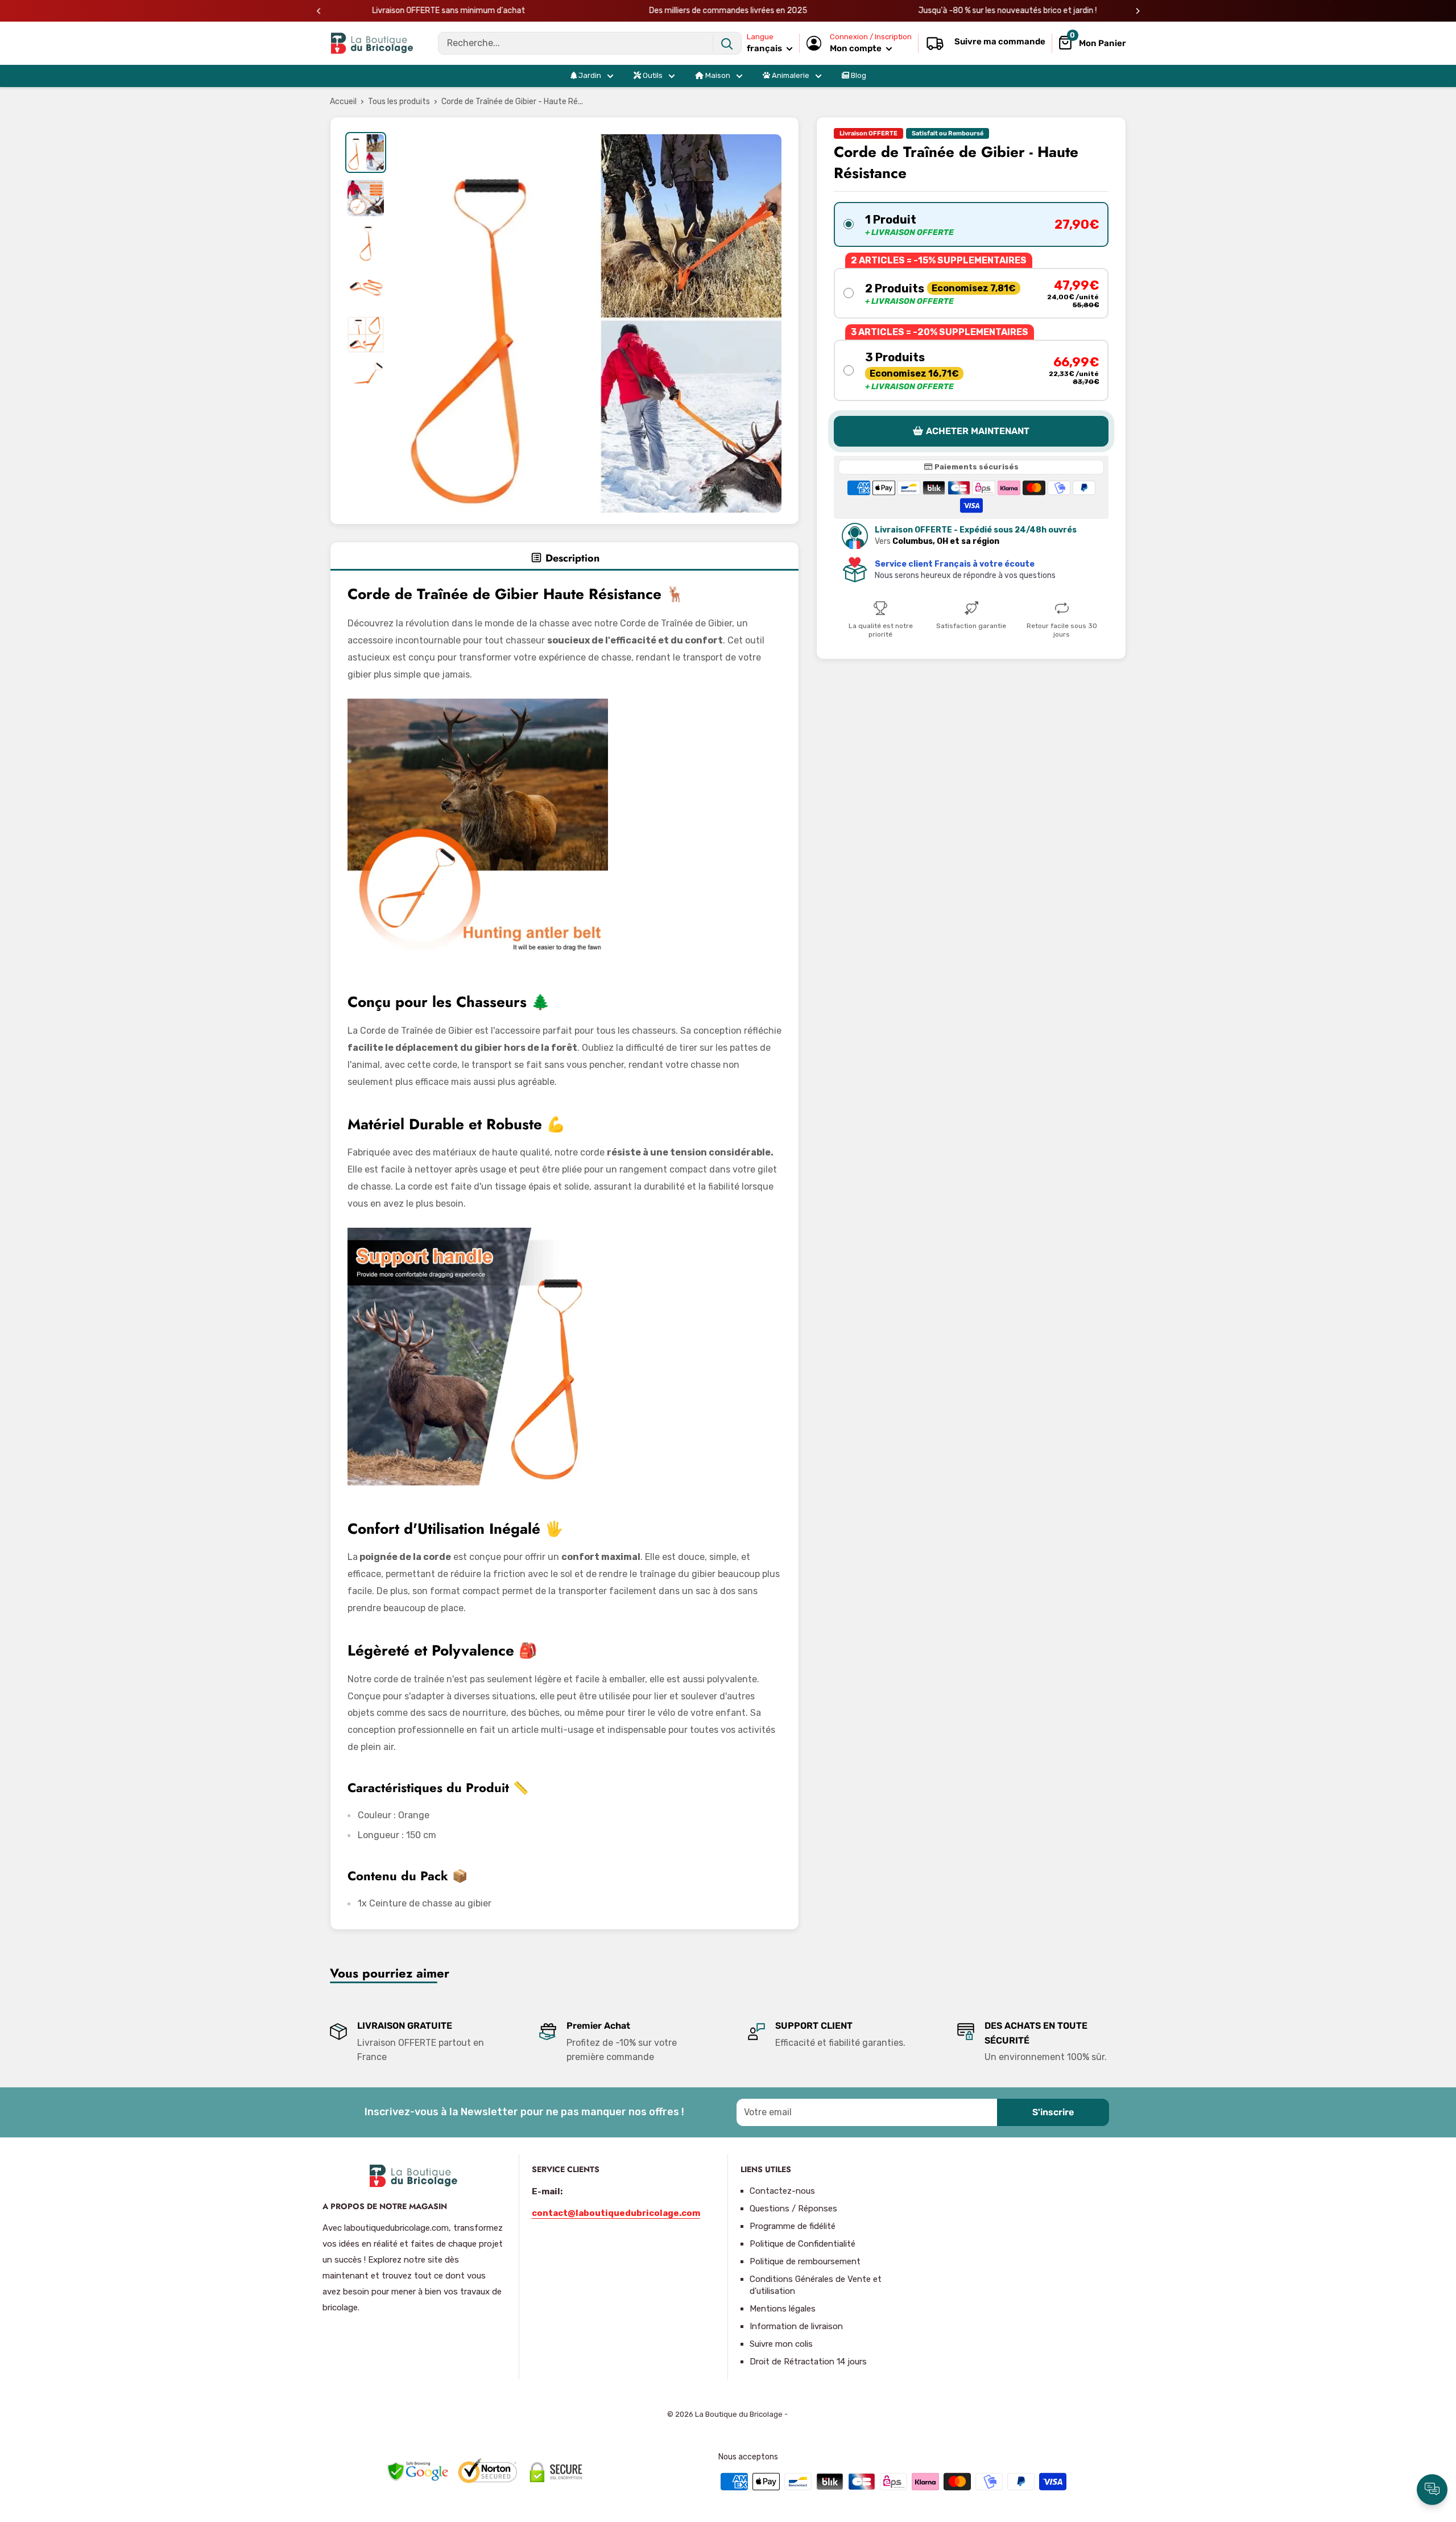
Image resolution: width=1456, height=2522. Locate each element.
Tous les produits (399, 102)
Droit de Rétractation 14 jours (808, 2362)
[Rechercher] (727, 43)
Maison (717, 75)
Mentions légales (783, 2309)
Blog (858, 75)
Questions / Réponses (793, 2209)
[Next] (1138, 11)
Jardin (589, 75)
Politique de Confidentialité (803, 2244)
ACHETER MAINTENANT (978, 432)
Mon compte (857, 48)
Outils (652, 75)
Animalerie (790, 75)
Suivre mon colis (781, 2344)
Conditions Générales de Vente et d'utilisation (816, 2285)
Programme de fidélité (793, 2226)
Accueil (343, 102)
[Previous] (319, 11)
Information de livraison (796, 2326)
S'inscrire (1053, 2112)
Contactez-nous (782, 2191)
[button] (971, 224)
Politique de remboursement (805, 2261)
